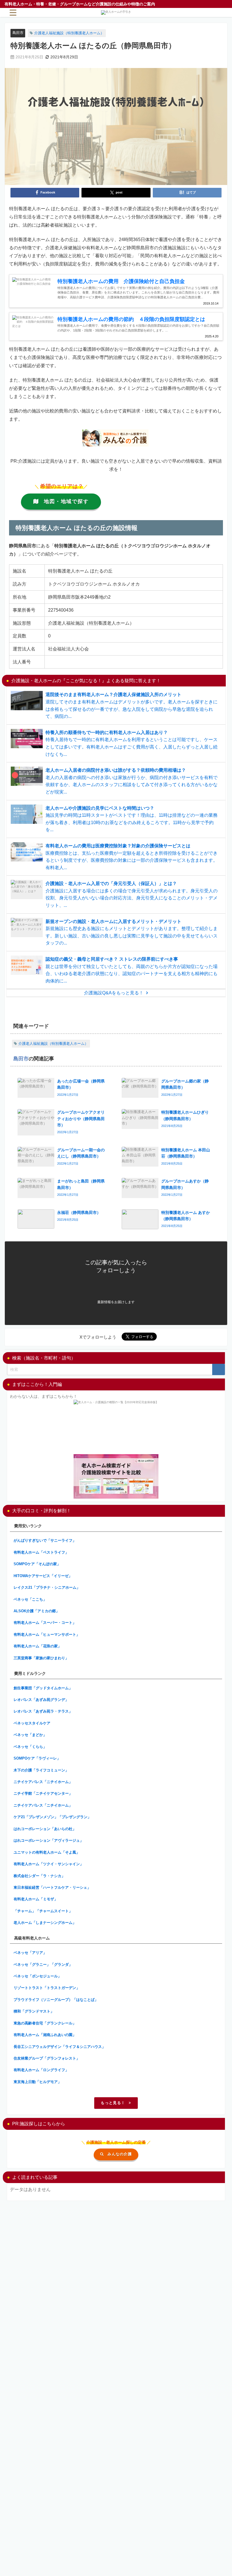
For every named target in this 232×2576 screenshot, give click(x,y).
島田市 (18, 33)
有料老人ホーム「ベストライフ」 (41, 1552)
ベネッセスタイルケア (32, 1723)
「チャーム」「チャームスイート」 (43, 1911)
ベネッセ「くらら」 (30, 1747)
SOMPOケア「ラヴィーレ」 (37, 1758)
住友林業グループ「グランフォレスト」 (47, 2058)
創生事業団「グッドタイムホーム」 (43, 1688)
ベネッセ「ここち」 (30, 1599)
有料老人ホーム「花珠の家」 (37, 1646)
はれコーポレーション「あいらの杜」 (45, 1829)
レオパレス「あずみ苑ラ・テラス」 (43, 1711)
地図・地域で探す (66, 501)
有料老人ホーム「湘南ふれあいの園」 (45, 2035)
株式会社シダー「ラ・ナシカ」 (39, 1876)
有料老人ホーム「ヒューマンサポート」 (47, 1634)
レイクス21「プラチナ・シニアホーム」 (47, 1587)
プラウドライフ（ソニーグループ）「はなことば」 (56, 2000)
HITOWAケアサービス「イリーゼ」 (43, 1576)
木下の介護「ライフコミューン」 (41, 1770)
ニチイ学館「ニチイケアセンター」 (43, 1793)
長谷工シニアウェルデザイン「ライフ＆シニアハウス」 (60, 2047)
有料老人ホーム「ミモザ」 (36, 1899)
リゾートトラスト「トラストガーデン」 (47, 1988)
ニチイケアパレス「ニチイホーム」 (43, 1782)
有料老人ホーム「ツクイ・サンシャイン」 (49, 1864)
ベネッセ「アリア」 (30, 1953)
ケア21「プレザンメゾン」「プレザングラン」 (52, 1817)
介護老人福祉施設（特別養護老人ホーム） (69, 33)
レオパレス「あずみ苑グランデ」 (41, 1700)
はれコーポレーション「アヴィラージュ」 (49, 1840)
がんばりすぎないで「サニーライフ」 (45, 1540)
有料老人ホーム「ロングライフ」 (41, 2070)
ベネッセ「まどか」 (30, 1735)
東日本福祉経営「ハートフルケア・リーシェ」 (52, 1887)
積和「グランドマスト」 (34, 2011)
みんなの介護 (120, 2154)
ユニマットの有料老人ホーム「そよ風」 (47, 1852)
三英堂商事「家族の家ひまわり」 (41, 1658)
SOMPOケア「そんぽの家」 (37, 1564)
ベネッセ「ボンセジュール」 (37, 1976)
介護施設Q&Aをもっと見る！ (114, 993)
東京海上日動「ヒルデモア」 (37, 2082)
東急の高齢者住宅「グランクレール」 (45, 2023)
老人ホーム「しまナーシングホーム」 (45, 1923)
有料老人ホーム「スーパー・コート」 (45, 1623)
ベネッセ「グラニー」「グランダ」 (43, 1965)
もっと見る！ (113, 2103)
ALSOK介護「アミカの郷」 (36, 1611)
